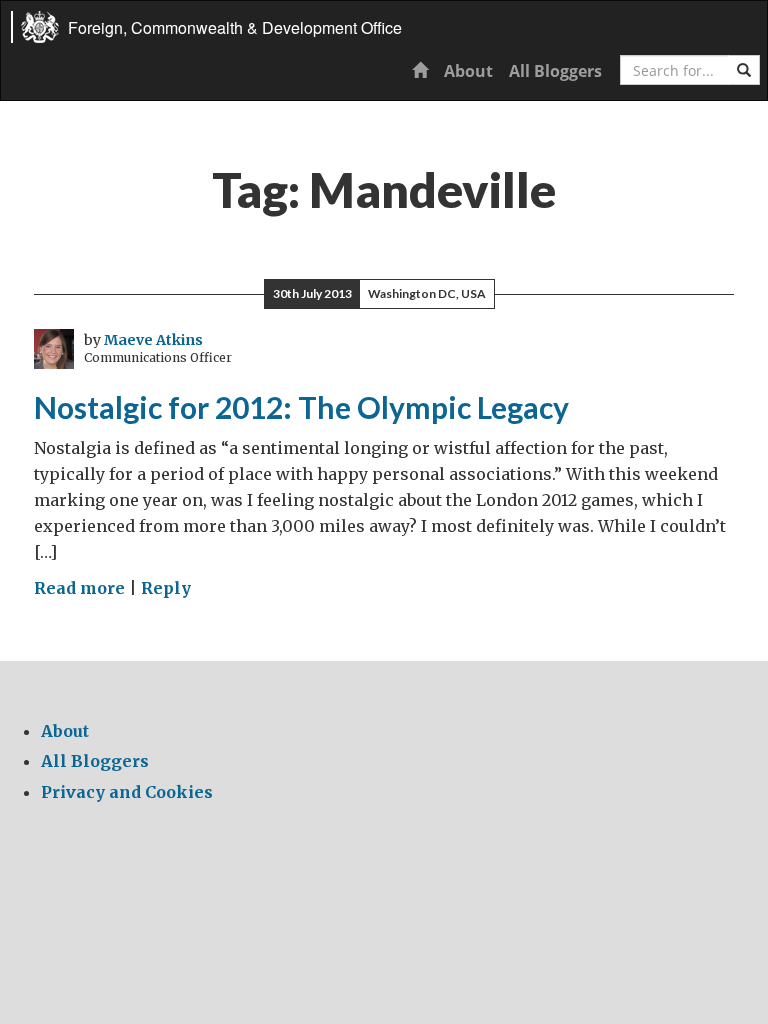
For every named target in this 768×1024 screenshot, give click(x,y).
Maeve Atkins (153, 340)
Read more (79, 588)
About (468, 71)
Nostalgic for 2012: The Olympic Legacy (301, 407)
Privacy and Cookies (127, 792)
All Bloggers (555, 71)
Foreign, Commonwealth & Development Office (235, 27)
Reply (166, 588)
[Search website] (744, 70)
